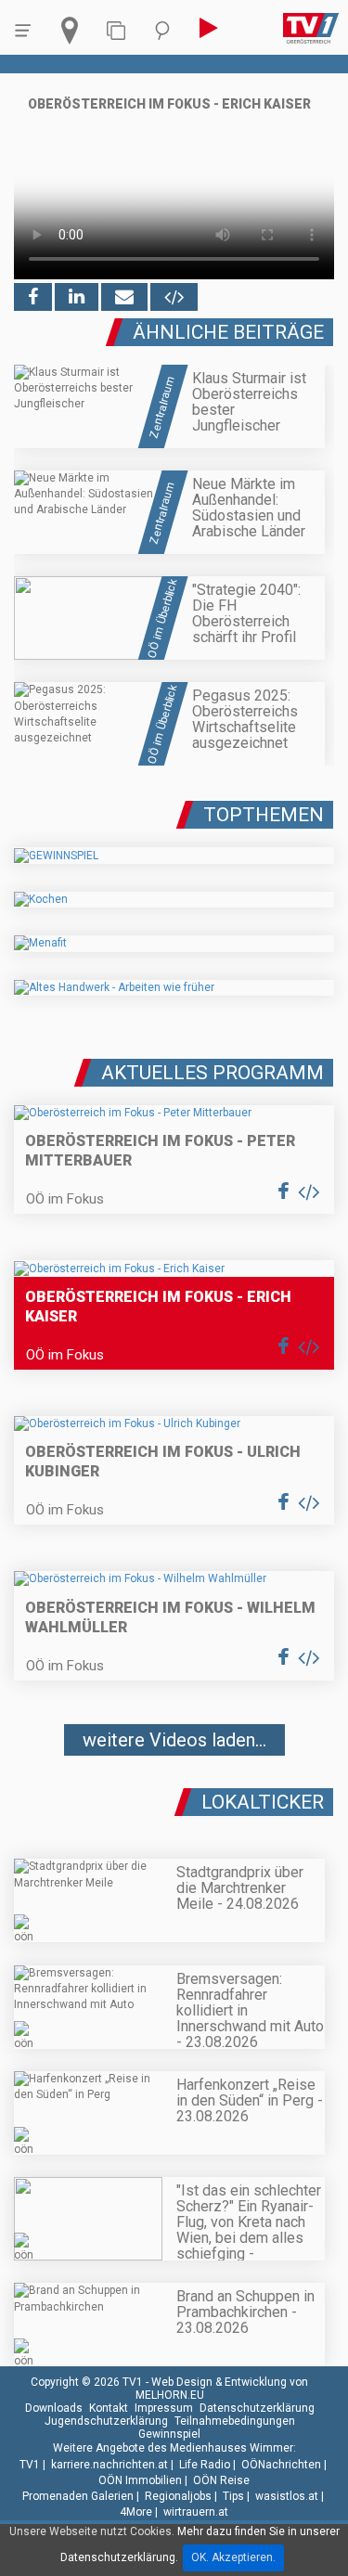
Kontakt (109, 2408)
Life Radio (205, 2465)
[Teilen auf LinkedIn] (77, 297)
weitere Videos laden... (174, 1740)
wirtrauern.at (196, 2512)
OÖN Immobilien (140, 2480)
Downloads (54, 2408)
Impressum (164, 2408)
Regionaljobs (178, 2496)
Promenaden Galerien (78, 2496)
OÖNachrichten (281, 2465)
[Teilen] (124, 297)
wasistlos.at (287, 2496)
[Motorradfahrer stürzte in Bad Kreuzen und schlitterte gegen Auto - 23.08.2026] (174, 1795)
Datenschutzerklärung (257, 2408)
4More (136, 2512)
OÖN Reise (221, 2480)
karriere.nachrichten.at (110, 2465)
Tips (233, 2496)
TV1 (30, 2465)
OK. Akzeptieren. (233, 2557)
